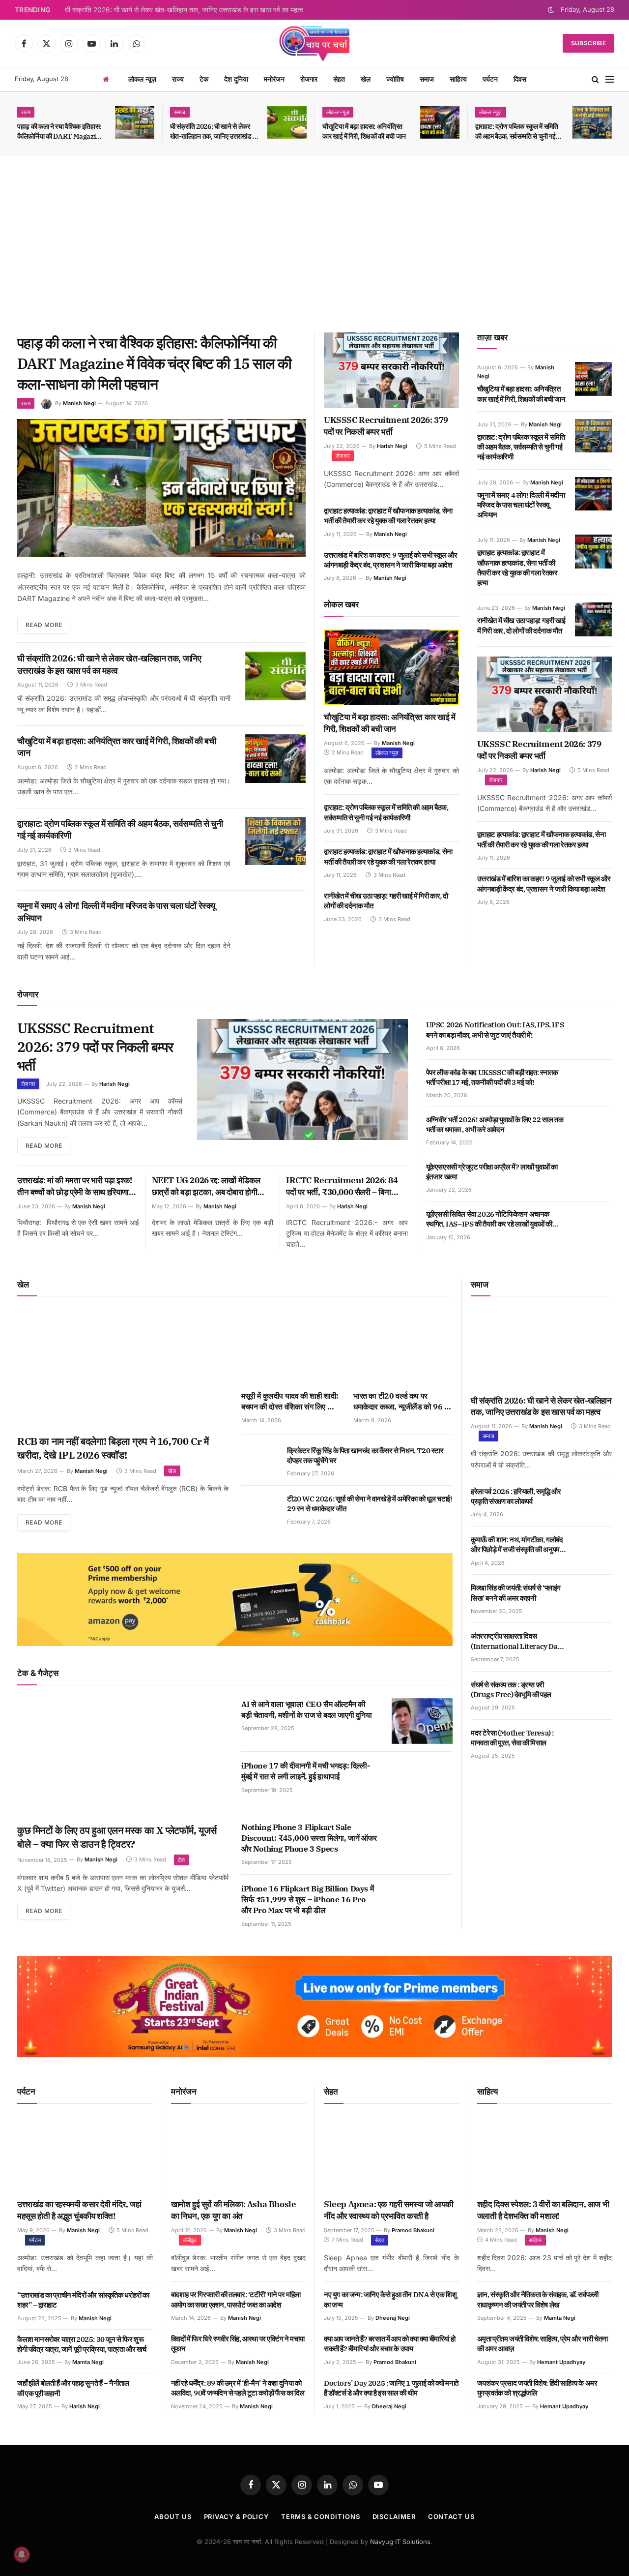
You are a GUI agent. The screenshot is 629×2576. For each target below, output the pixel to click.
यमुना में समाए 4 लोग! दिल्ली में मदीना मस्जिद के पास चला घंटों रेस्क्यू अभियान (116, 912)
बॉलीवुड (190, 2240)
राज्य (178, 79)
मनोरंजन (274, 79)
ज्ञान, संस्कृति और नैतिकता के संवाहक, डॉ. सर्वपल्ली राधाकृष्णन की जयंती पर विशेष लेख (538, 2299)
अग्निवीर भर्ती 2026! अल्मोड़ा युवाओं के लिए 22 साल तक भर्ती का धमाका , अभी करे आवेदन (495, 1124)
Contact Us (451, 2516)
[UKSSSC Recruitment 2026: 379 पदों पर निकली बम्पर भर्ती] (391, 370)
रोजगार (309, 79)
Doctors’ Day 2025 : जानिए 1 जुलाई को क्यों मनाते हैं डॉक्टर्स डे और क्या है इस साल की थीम (391, 2388)
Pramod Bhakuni (413, 2230)
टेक (204, 79)
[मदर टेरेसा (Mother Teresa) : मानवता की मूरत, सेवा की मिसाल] (593, 1744)
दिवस (520, 79)
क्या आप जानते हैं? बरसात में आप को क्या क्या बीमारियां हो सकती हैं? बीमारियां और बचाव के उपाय (389, 2344)
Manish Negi (79, 403)
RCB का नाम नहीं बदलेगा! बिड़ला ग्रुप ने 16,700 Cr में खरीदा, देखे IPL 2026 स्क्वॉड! (113, 1448)
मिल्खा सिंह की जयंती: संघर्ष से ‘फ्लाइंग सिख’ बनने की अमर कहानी (516, 1593)
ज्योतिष (395, 79)
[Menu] (610, 79)
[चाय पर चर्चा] (314, 43)
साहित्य (458, 79)
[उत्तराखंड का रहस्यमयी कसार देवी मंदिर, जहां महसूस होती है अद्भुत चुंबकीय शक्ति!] (85, 2155)
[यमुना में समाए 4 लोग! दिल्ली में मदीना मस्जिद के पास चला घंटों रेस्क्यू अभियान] (275, 923)
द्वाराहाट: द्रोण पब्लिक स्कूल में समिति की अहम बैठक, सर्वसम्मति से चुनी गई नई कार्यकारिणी (517, 132)
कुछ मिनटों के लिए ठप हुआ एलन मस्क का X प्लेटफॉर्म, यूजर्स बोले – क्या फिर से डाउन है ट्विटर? (117, 1837)
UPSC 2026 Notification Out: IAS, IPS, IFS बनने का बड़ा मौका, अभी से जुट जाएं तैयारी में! (495, 1030)
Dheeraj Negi (393, 2318)
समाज (427, 79)
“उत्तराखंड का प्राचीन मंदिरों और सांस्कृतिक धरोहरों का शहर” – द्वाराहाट (83, 2300)
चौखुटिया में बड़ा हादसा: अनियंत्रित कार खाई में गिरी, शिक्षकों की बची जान (364, 131)
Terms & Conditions (320, 2516)
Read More (44, 625)
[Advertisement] (314, 244)
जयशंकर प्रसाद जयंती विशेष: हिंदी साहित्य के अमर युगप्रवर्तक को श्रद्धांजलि (537, 2388)
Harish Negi (392, 446)
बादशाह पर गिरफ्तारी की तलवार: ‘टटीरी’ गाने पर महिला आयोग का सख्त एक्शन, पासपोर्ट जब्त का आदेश (236, 2299)
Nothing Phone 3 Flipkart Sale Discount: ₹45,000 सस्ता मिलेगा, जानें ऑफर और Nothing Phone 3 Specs (309, 1838)
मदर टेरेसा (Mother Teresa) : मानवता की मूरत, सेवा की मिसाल (512, 1738)
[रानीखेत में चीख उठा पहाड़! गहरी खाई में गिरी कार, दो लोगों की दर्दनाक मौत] (593, 619)
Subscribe (588, 43)
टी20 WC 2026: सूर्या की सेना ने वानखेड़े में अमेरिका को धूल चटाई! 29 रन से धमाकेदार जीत (370, 1504)
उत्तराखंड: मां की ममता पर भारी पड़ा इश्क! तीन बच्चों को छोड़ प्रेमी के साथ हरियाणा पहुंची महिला (75, 1187)
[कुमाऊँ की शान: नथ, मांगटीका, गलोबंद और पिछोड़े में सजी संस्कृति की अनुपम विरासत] (593, 1551)
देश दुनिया (236, 79)
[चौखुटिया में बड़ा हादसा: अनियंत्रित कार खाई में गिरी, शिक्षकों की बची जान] (440, 122)
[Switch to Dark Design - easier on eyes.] (551, 10)
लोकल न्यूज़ (142, 79)
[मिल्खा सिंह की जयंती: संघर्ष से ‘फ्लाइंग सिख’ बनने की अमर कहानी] (593, 1599)
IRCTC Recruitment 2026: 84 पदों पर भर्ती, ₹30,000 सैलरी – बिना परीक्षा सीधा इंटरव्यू (342, 1187)
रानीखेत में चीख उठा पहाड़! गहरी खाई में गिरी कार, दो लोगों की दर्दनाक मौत (386, 901)
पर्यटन (490, 79)
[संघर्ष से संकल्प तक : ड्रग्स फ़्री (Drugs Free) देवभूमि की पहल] (593, 1696)
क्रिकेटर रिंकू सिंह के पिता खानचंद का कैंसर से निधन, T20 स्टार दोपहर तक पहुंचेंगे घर (365, 1455)
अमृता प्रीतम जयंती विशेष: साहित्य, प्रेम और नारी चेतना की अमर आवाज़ (543, 2344)
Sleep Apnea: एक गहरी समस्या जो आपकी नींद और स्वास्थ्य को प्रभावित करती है (389, 2210)
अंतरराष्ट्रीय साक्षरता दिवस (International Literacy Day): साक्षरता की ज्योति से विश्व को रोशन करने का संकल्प (518, 1641)
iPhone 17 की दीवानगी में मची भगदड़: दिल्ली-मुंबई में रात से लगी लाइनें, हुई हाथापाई (305, 1771)
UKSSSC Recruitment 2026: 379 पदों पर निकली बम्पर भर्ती (386, 426)
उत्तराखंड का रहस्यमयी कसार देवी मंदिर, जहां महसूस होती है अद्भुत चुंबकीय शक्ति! (79, 2210)
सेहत (339, 79)
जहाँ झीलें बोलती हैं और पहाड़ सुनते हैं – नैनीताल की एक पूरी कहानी (73, 2388)
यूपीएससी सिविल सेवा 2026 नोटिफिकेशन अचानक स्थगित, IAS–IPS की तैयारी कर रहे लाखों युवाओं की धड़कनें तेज (489, 1219)
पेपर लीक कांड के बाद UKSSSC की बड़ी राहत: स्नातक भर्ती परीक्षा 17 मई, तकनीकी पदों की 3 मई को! (492, 1077)
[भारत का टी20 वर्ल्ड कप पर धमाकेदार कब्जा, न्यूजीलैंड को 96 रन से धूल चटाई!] (403, 1347)
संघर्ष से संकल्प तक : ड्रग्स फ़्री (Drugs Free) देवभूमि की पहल (511, 1690)
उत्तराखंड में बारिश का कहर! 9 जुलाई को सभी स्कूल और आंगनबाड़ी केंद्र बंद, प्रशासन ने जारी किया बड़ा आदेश (391, 560)
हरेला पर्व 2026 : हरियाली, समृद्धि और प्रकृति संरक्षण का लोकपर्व (516, 1496)
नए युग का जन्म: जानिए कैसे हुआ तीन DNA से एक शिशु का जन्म (390, 2299)
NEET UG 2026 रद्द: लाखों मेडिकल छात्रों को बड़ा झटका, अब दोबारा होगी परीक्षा (206, 1187)
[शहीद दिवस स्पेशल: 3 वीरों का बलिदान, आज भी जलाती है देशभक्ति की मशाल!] (545, 2155)
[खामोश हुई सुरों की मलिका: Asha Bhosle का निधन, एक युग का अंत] (239, 2155)
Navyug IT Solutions (400, 2542)
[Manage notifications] (22, 2554)
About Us (173, 2516)
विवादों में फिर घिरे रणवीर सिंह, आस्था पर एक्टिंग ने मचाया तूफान (238, 2344)
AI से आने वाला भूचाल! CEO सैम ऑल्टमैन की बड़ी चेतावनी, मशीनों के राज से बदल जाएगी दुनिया (307, 1709)
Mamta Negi (88, 2362)
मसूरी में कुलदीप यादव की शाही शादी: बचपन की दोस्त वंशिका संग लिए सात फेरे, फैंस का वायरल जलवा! (290, 1402)
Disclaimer (394, 2516)
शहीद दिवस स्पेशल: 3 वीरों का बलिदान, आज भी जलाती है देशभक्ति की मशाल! (543, 2210)
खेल (366, 79)
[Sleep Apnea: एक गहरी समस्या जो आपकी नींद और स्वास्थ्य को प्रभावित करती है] (391, 2155)
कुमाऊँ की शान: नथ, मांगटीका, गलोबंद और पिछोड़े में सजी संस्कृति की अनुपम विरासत (517, 1545)
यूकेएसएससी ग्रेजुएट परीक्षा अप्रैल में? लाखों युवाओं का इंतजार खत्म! (492, 1172)
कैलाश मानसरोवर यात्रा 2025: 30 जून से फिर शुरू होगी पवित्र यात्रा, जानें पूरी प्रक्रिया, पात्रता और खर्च (82, 2344)
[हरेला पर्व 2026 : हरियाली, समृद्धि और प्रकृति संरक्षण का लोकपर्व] (593, 1502)
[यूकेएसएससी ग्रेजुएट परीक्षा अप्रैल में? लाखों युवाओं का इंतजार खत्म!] (593, 1178)
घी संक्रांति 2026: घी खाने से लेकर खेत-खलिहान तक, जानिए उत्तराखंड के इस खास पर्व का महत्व (184, 10)
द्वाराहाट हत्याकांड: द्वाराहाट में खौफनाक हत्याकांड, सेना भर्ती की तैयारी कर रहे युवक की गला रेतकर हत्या (388, 516)
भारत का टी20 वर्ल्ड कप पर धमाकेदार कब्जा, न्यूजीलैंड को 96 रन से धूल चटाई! (402, 1402)
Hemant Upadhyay (561, 2362)
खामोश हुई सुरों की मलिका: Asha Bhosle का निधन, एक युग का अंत (234, 2210)
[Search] (595, 79)
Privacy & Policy (237, 2516)
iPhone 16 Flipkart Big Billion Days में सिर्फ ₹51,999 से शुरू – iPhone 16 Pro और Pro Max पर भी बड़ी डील (307, 1899)
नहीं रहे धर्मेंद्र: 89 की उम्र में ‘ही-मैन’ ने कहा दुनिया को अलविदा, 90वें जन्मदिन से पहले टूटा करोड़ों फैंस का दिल (238, 2388)
